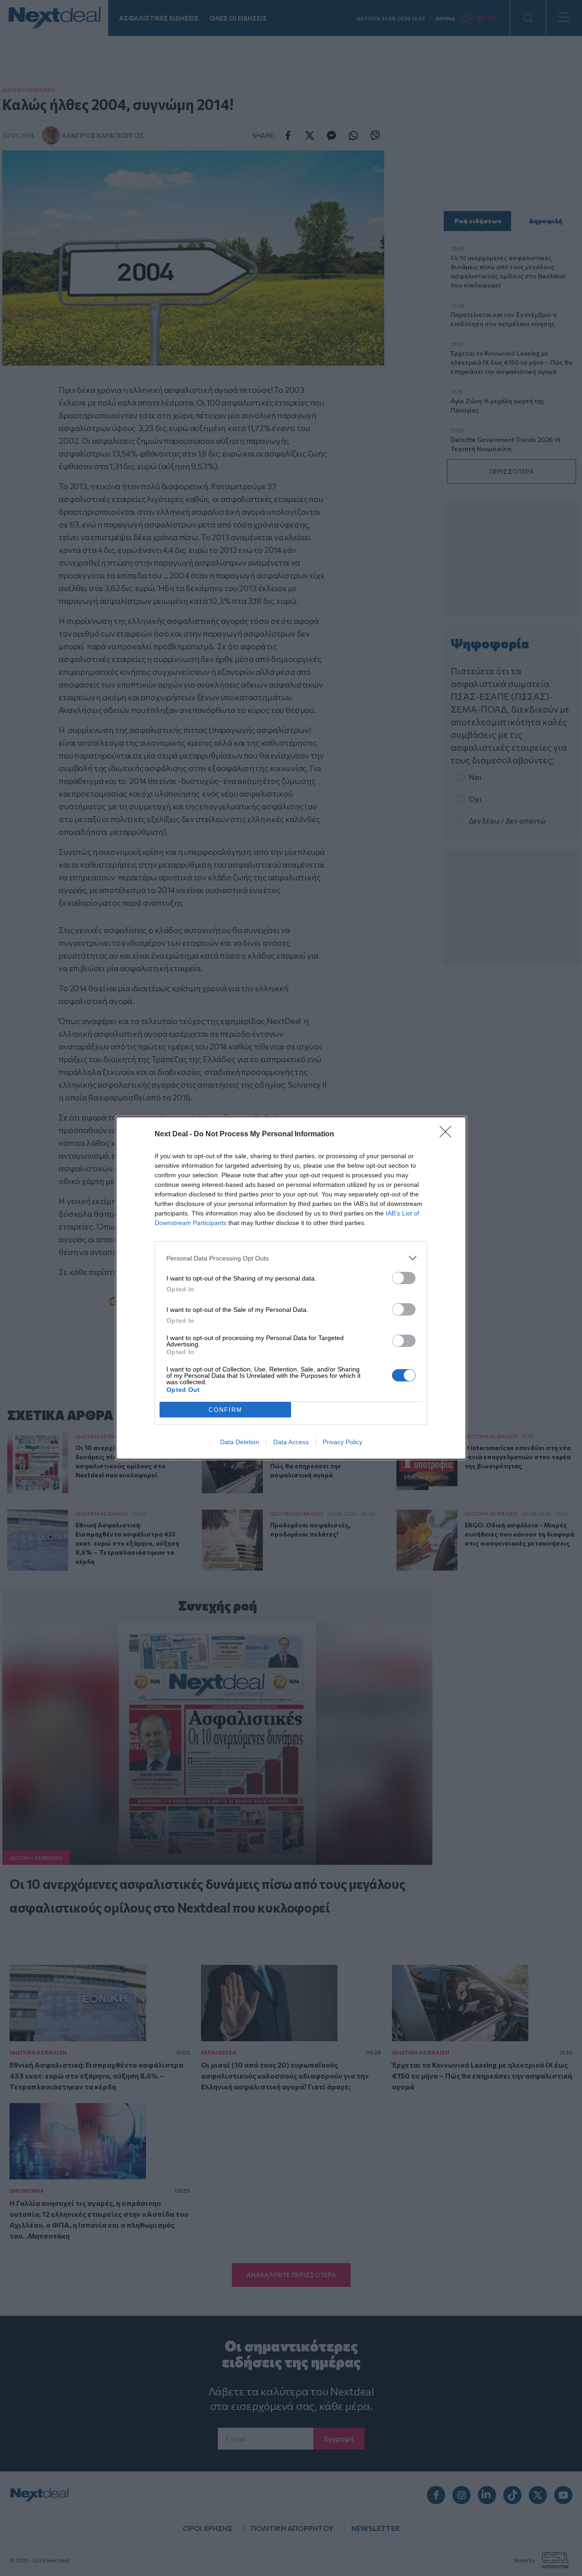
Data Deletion (240, 1442)
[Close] (448, 1135)
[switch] (404, 1278)
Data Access (291, 1442)
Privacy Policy (343, 1442)
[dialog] (291, 1288)
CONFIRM (226, 1410)
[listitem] (291, 1258)
